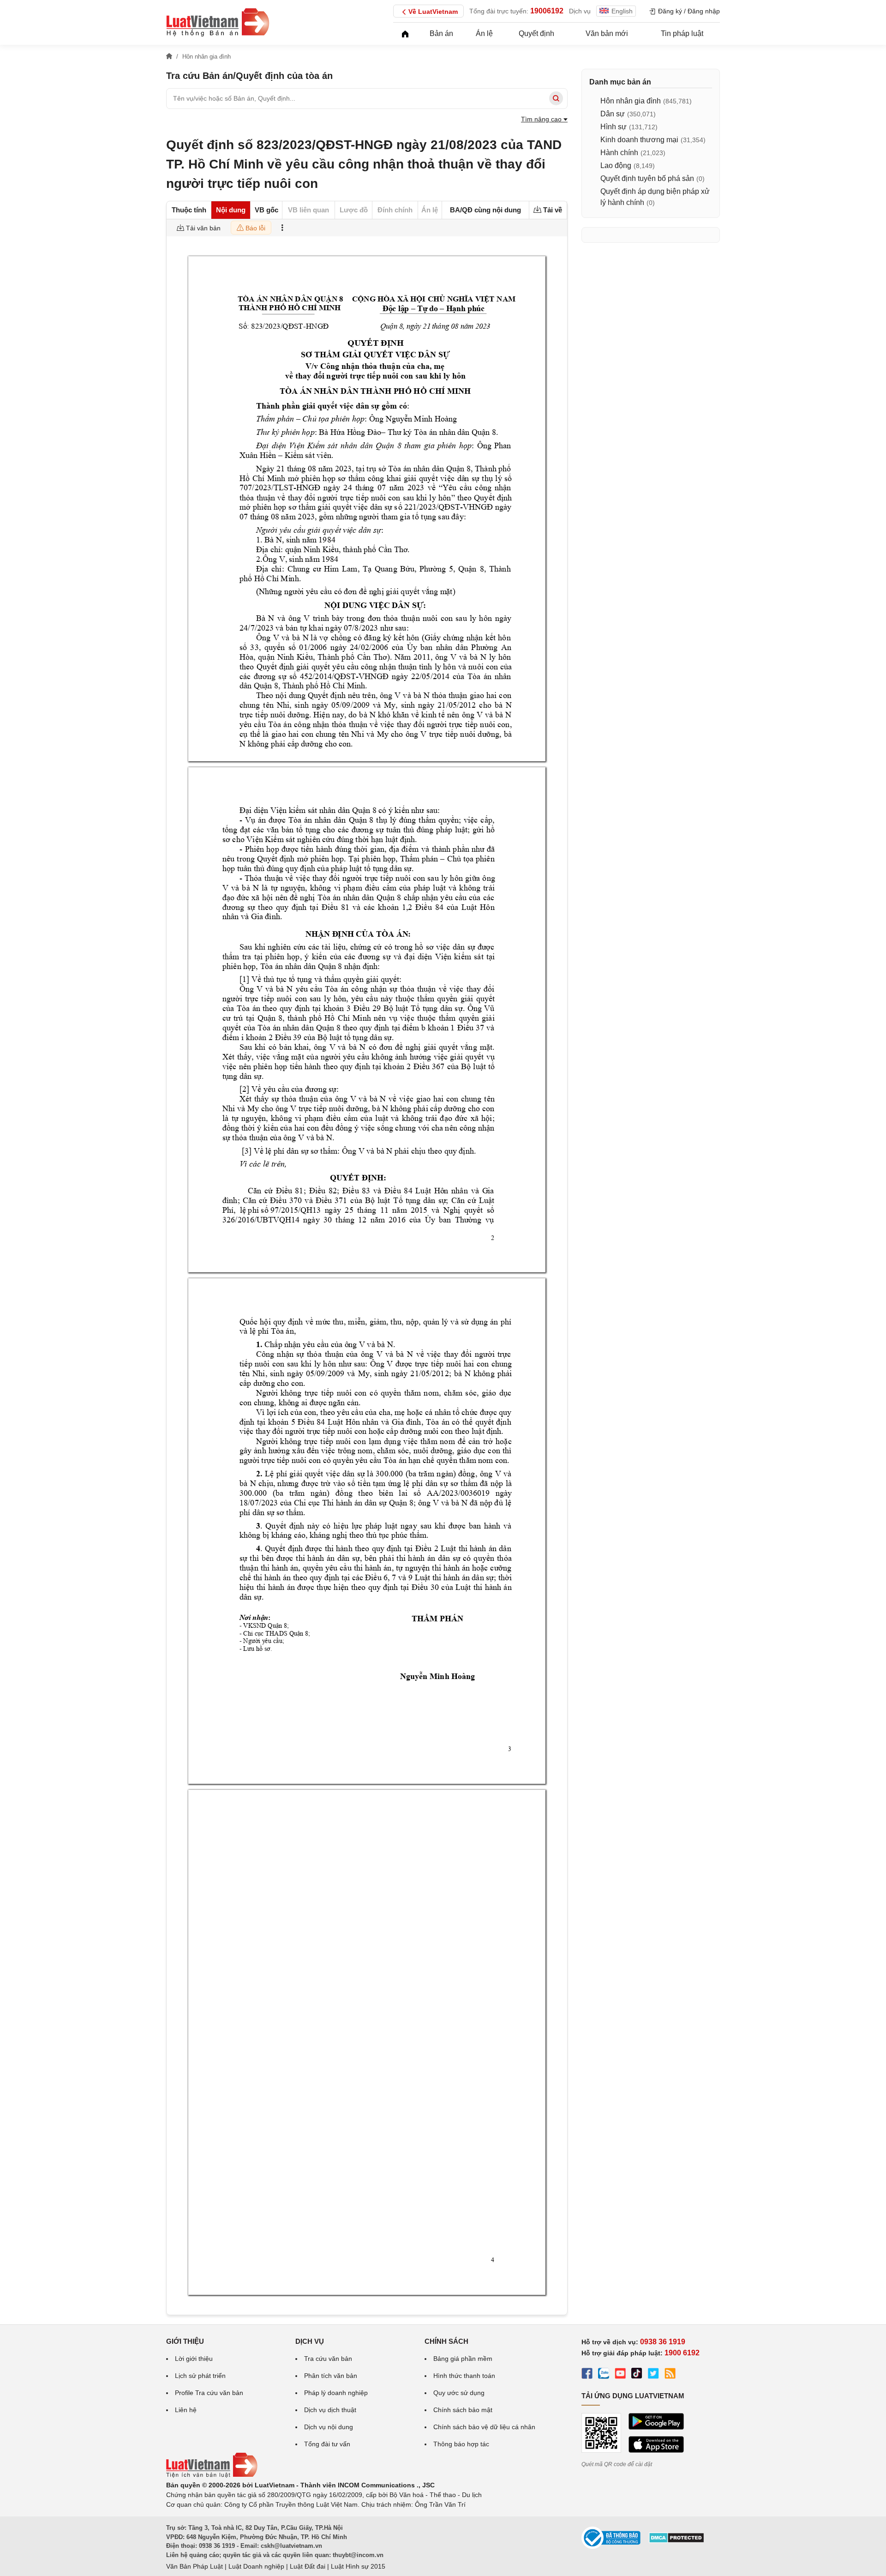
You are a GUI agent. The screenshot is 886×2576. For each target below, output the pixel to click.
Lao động (616, 166)
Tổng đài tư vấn (327, 2444)
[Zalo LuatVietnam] (604, 2375)
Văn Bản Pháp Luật (195, 2566)
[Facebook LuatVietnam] (587, 2375)
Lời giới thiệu (194, 2359)
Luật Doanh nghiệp (256, 2566)
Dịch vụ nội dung (329, 2427)
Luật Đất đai (308, 2566)
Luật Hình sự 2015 (358, 2566)
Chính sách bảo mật (463, 2410)
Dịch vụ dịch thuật (330, 2410)
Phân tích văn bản (331, 2376)
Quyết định (536, 33)
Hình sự (614, 127)
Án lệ (484, 33)
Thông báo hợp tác (461, 2444)
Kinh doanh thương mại (639, 140)
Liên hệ (186, 2410)
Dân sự (613, 114)
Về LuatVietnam (433, 12)
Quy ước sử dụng (459, 2393)
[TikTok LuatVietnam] (637, 2375)
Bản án (441, 33)
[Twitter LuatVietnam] (653, 2375)
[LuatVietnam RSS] (670, 2375)
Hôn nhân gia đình (631, 101)
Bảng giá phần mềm (463, 2359)
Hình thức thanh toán (464, 2376)
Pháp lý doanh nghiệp (336, 2393)
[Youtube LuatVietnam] (620, 2375)
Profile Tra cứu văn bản (209, 2393)
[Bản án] (218, 22)
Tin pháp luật (682, 33)
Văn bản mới (607, 33)
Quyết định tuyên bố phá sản (647, 178)
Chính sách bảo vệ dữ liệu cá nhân (484, 2427)
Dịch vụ (580, 11)
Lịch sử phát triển (200, 2376)
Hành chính (619, 153)
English (622, 11)
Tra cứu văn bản (328, 2359)
